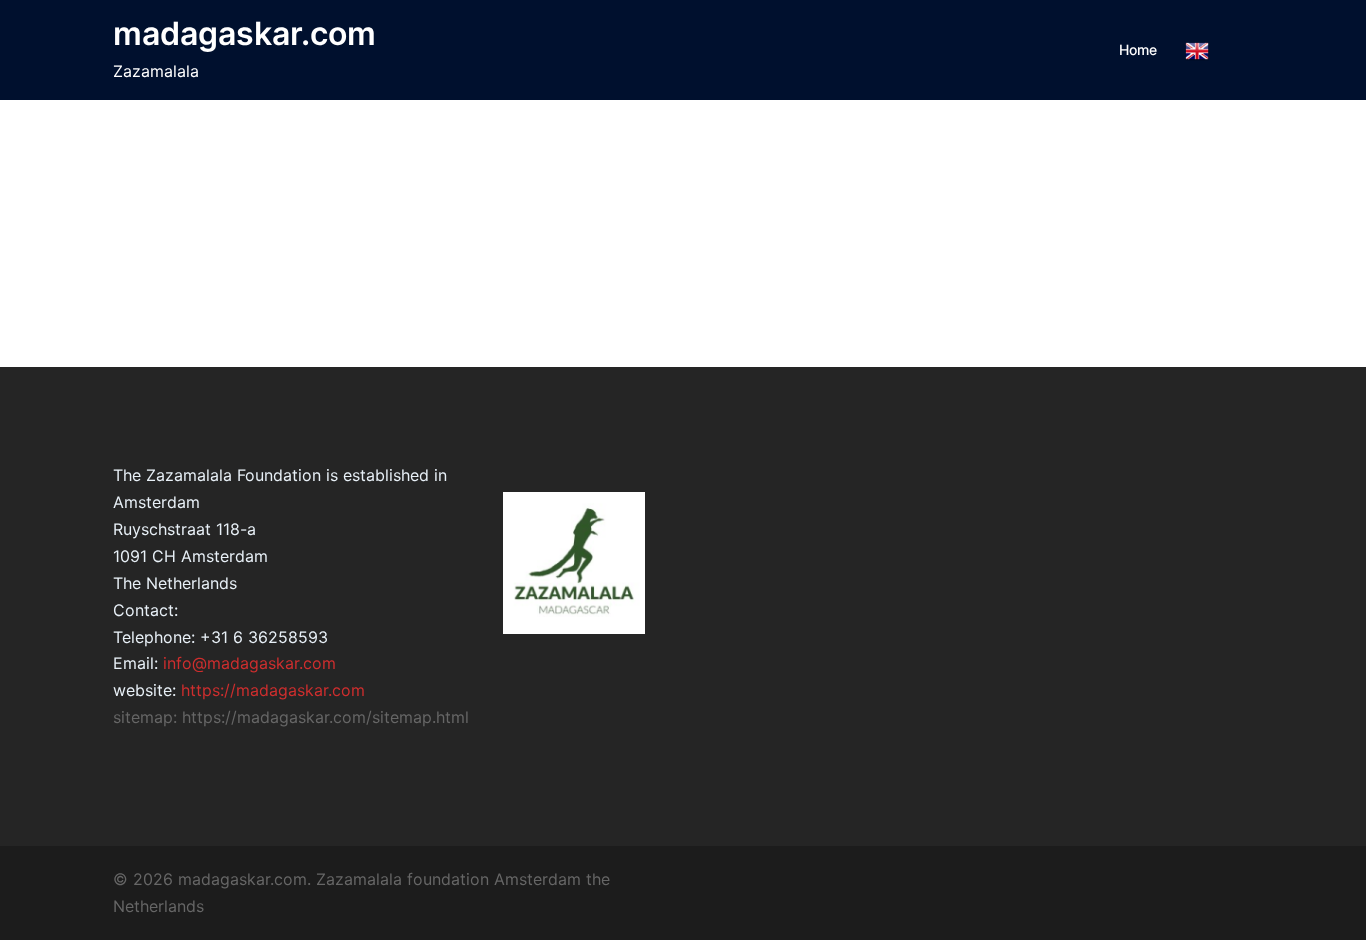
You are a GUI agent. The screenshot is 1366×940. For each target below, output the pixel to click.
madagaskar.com (244, 33)
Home (1138, 49)
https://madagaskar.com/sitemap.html (325, 717)
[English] (1197, 50)
